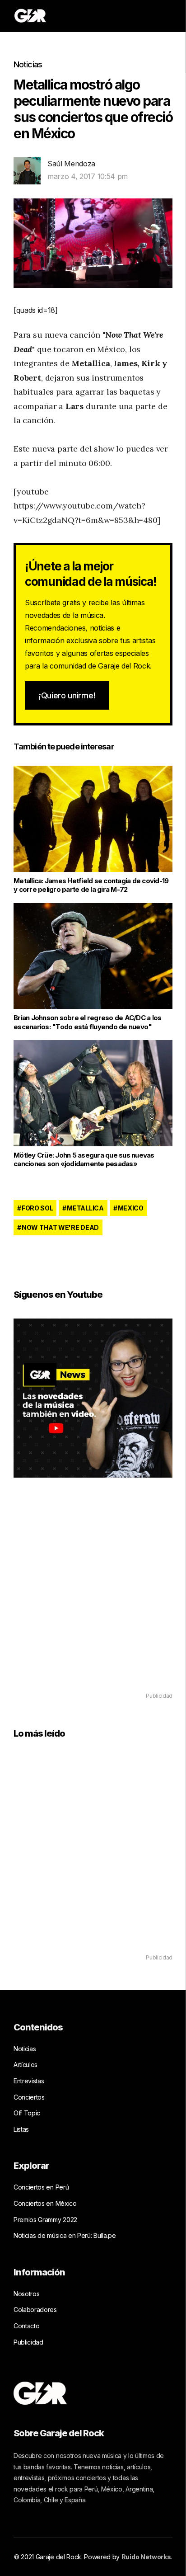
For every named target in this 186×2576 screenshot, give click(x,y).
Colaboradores (35, 2310)
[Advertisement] (93, 1598)
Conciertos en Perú (41, 2187)
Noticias (28, 64)
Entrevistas (29, 2081)
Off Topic (27, 2113)
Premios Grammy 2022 (45, 2220)
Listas (21, 2129)
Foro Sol (37, 1208)
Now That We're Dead (60, 1227)
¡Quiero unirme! (67, 695)
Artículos (26, 2065)
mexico (131, 1208)
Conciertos (29, 2097)
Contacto (26, 2326)
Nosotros (26, 2294)
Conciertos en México (45, 2203)
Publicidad (28, 2342)
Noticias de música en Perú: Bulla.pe (65, 2235)
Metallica (85, 1208)
